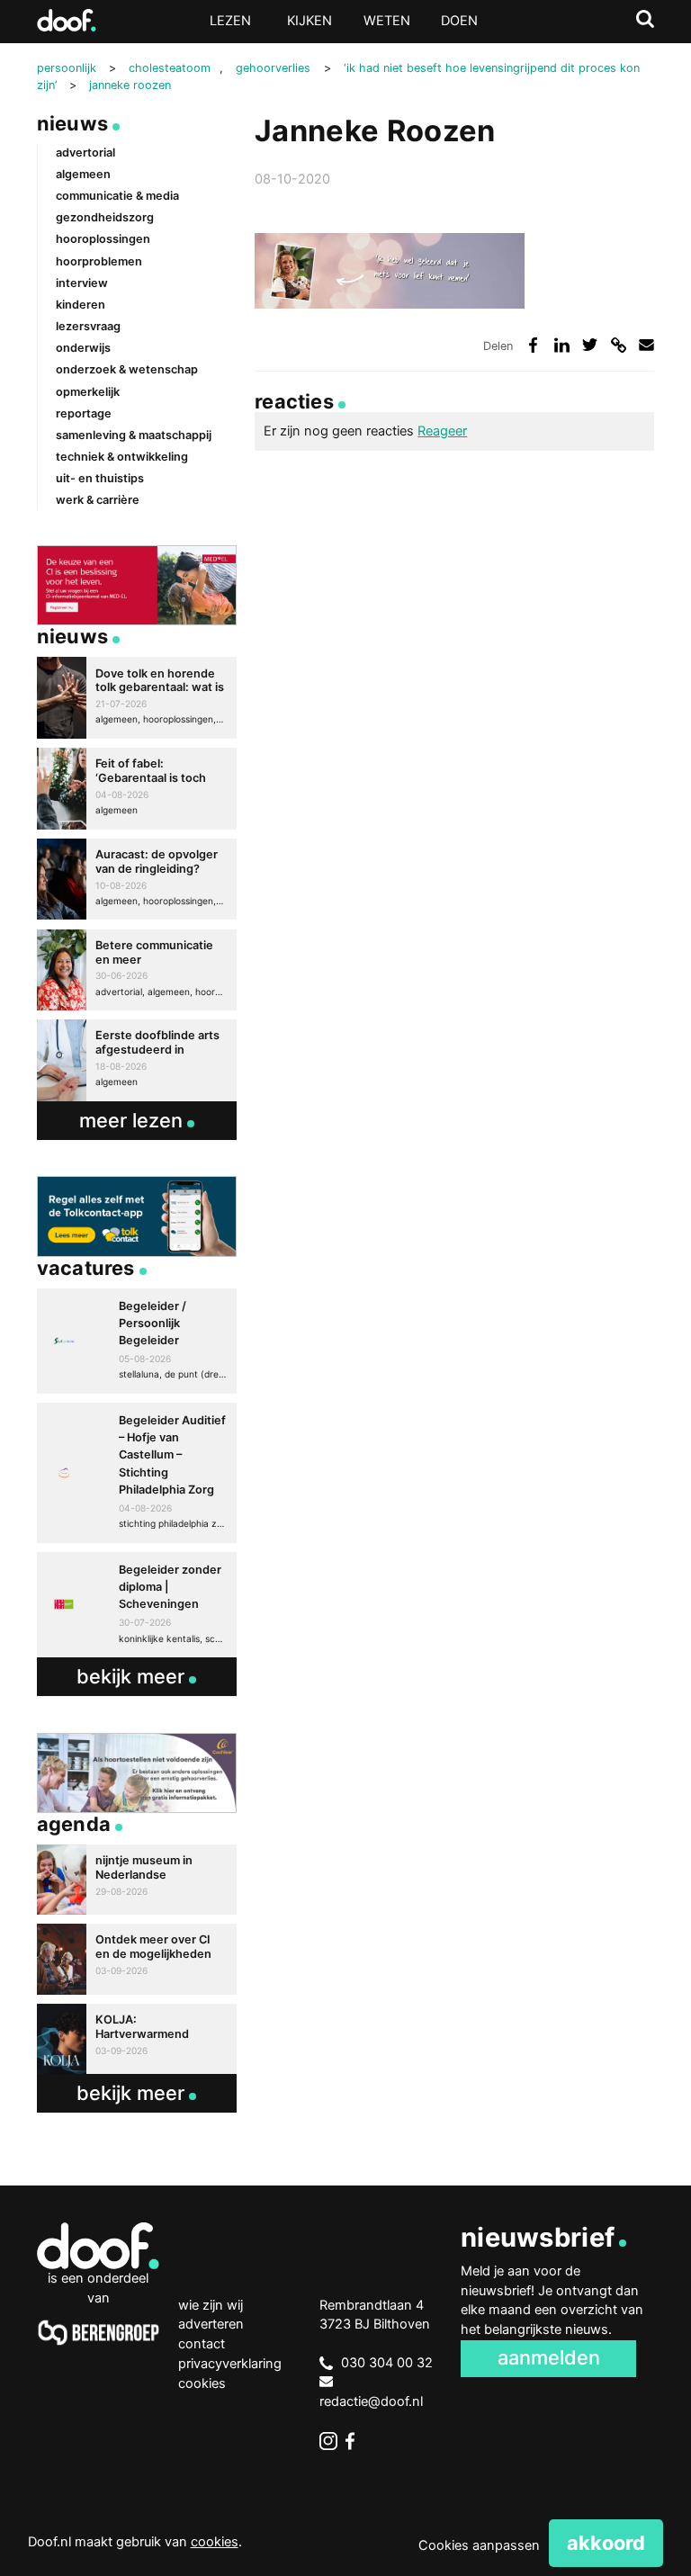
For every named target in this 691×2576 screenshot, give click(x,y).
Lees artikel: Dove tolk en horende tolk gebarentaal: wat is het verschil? (137, 698)
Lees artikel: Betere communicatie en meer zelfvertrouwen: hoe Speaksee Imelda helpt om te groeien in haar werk (137, 970)
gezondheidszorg (105, 217)
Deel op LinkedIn (562, 345)
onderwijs (83, 348)
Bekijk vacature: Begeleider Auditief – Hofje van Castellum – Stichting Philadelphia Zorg (137, 1472)
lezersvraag (88, 326)
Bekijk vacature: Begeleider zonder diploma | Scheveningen (137, 1605)
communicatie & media (117, 196)
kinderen (81, 305)
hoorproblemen (99, 261)
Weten (387, 21)
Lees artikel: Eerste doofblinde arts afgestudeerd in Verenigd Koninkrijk (137, 1060)
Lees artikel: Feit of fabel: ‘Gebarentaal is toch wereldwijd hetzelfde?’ (137, 789)
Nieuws (72, 123)
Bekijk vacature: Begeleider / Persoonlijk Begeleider (137, 1341)
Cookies (202, 2383)
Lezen (230, 21)
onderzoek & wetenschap (127, 369)
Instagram (328, 2441)
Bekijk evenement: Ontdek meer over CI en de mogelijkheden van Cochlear (137, 1959)
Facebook (354, 2441)
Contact (202, 2344)
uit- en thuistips (100, 478)
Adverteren (211, 2324)
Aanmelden (549, 2357)
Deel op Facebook (533, 345)
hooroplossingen (103, 239)
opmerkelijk (88, 392)
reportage (84, 413)
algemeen (83, 174)
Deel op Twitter (590, 345)
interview (82, 283)
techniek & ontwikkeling (122, 457)
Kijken (310, 21)
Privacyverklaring (230, 2364)
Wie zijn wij (211, 2305)
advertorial (85, 153)
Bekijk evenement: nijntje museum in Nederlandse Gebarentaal (137, 1880)
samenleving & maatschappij (134, 435)
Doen (459, 21)
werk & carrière (98, 500)
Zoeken (645, 19)
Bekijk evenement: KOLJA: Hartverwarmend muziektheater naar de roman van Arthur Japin (137, 2039)
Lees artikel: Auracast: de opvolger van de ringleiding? (137, 880)
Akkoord (606, 2543)
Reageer (442, 431)
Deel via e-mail (646, 345)
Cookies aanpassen (479, 2545)
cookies (215, 2542)
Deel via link (619, 345)
